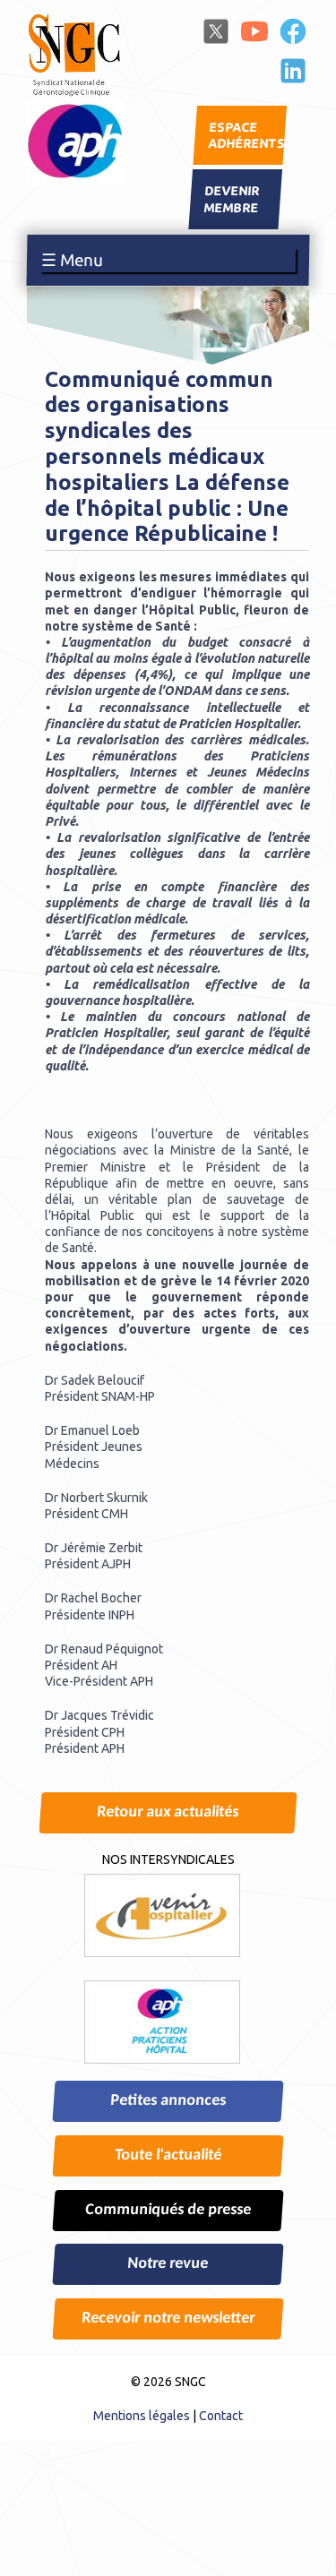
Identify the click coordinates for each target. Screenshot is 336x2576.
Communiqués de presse (168, 2210)
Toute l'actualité (168, 2155)
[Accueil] (75, 93)
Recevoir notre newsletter (168, 2318)
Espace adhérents (247, 135)
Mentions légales (142, 2416)
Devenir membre (232, 200)
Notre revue (168, 2264)
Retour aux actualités (168, 1812)
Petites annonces (168, 2101)
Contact (221, 2416)
